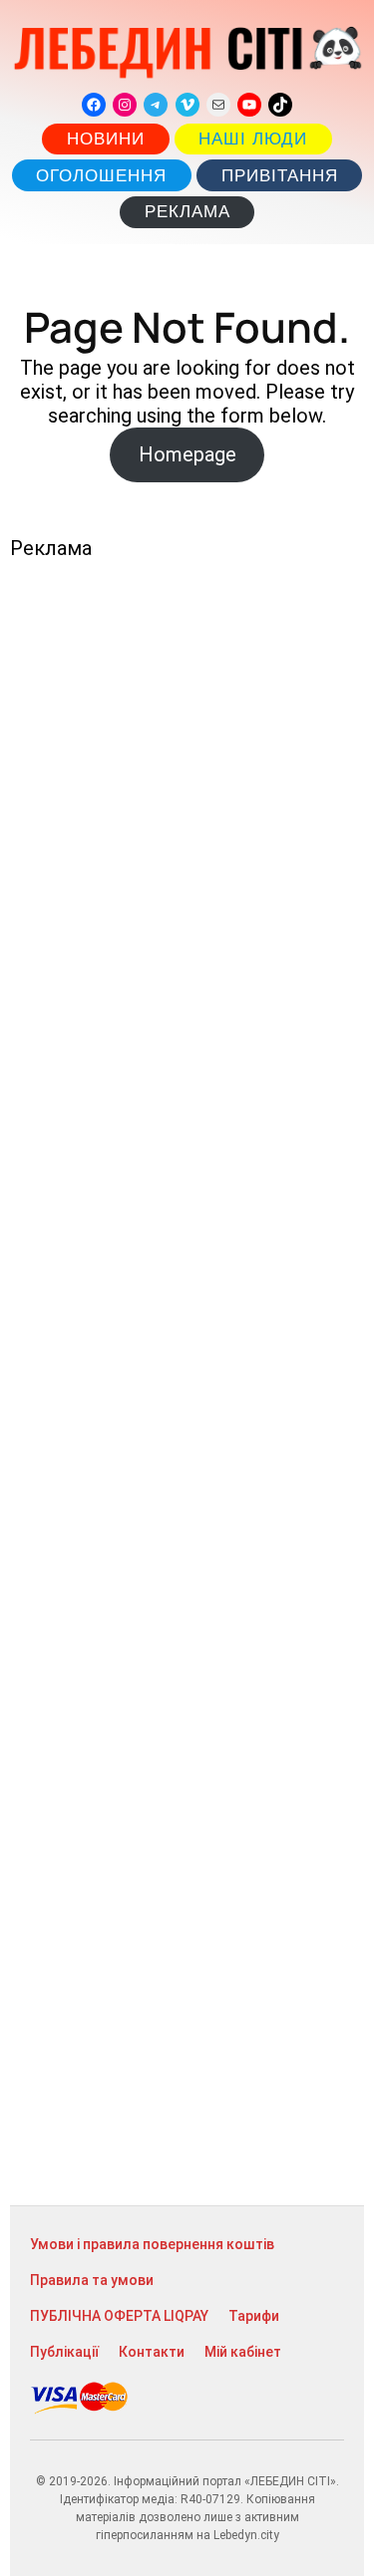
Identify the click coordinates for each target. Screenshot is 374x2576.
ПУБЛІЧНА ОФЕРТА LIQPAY (119, 2316)
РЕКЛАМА (187, 212)
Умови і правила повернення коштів (152, 2244)
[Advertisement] (187, 1383)
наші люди (253, 139)
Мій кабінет (243, 2352)
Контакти (152, 2352)
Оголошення (101, 176)
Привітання (280, 176)
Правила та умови (92, 2280)
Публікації (64, 2352)
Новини (106, 139)
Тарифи (254, 2316)
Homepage (187, 454)
